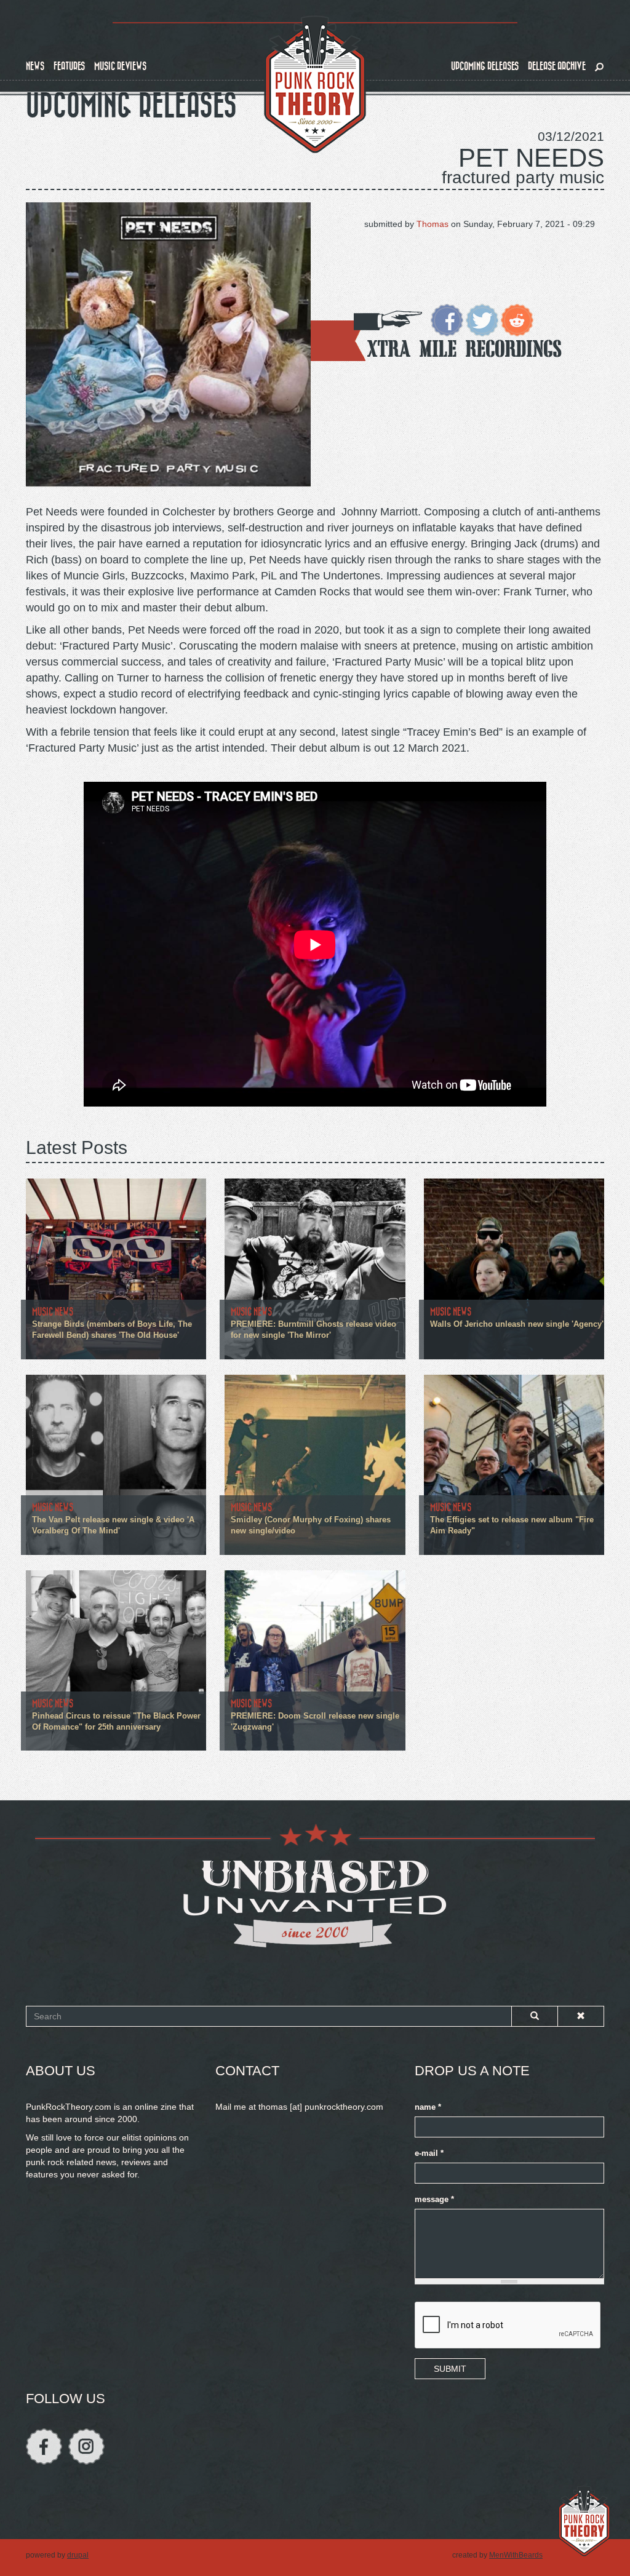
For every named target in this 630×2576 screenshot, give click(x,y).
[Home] (315, 85)
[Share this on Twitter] (482, 319)
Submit (450, 2369)
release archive (557, 66)
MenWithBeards (516, 2555)
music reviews (120, 66)
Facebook (44, 2447)
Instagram (86, 2447)
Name (428, 2107)
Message (434, 2200)
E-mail (429, 2153)
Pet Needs (531, 158)
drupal (78, 2555)
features (69, 66)
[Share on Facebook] (447, 319)
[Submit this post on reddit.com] (517, 319)
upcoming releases (485, 66)
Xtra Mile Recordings (465, 348)
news (35, 66)
